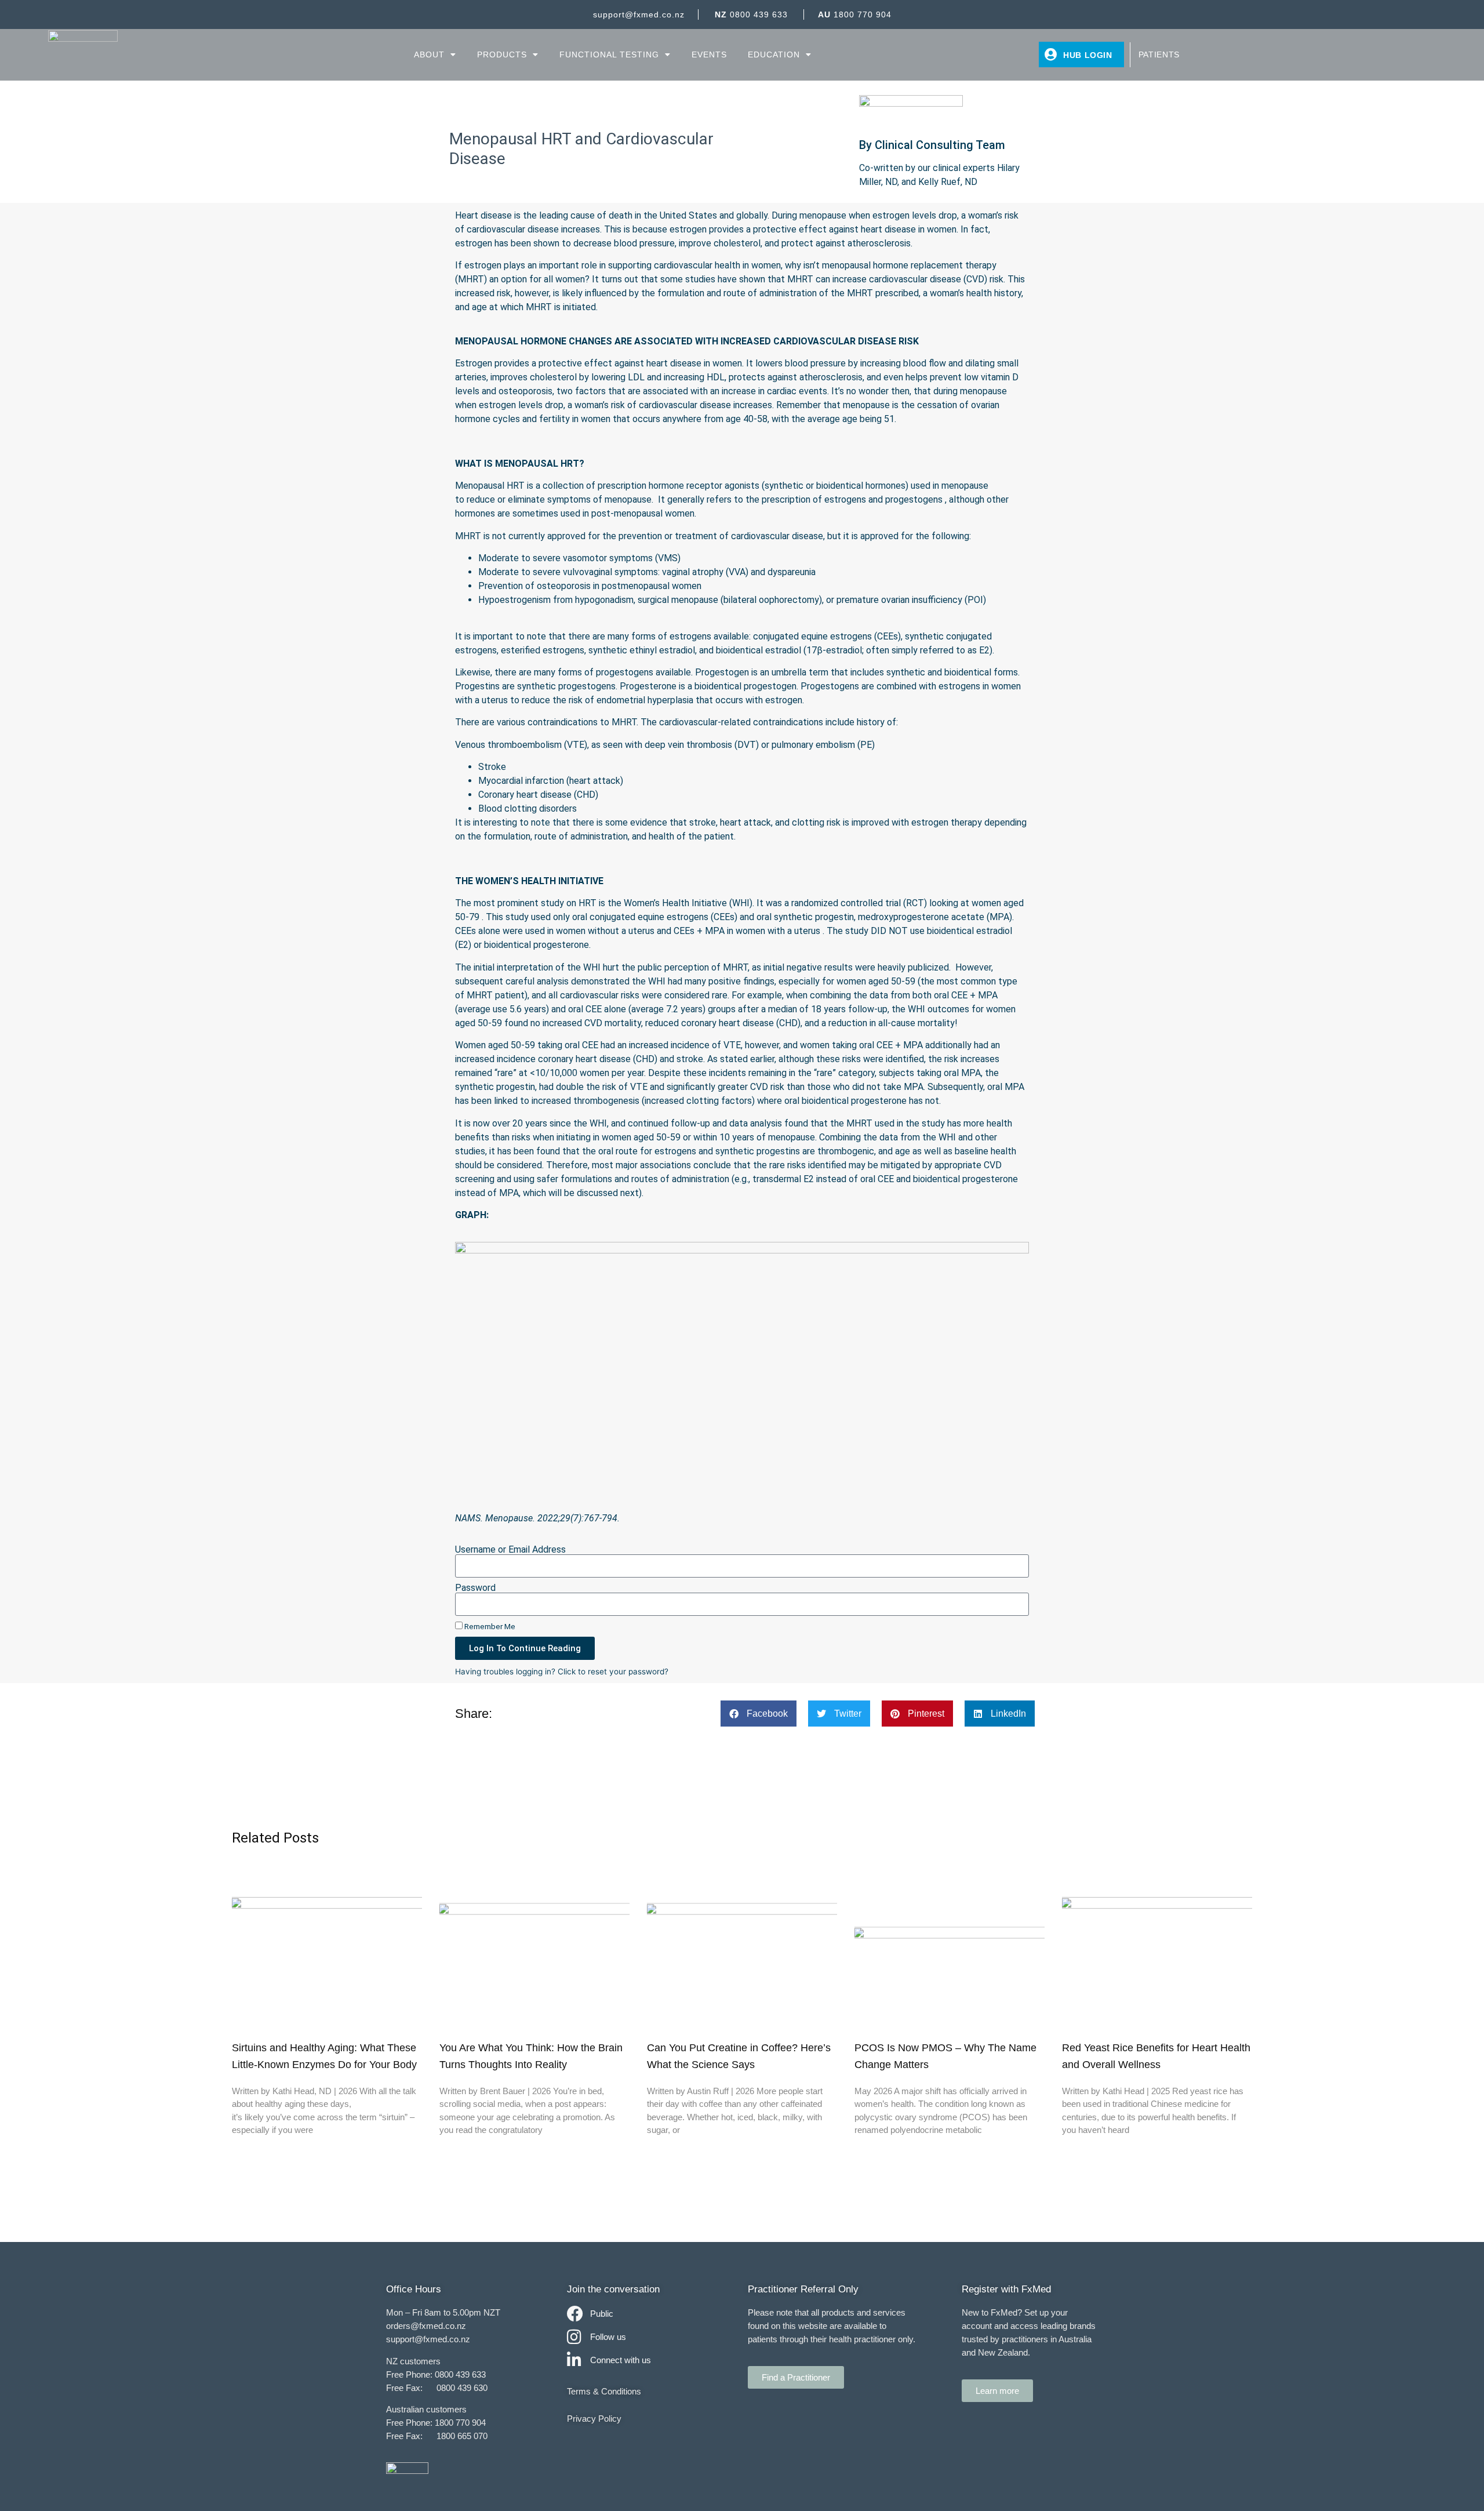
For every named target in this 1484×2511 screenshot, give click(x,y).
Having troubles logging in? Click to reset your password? (562, 1671)
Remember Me (489, 1626)
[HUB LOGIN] (1051, 54)
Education (774, 54)
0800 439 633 (751, 14)
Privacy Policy (594, 2419)
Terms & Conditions (604, 2391)
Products (502, 54)
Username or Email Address (510, 1550)
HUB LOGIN (1088, 55)
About (429, 54)
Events (709, 54)
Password (475, 1588)
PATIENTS (1159, 54)
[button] (759, 1714)
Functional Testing (609, 54)
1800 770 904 (855, 14)
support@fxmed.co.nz (639, 14)
